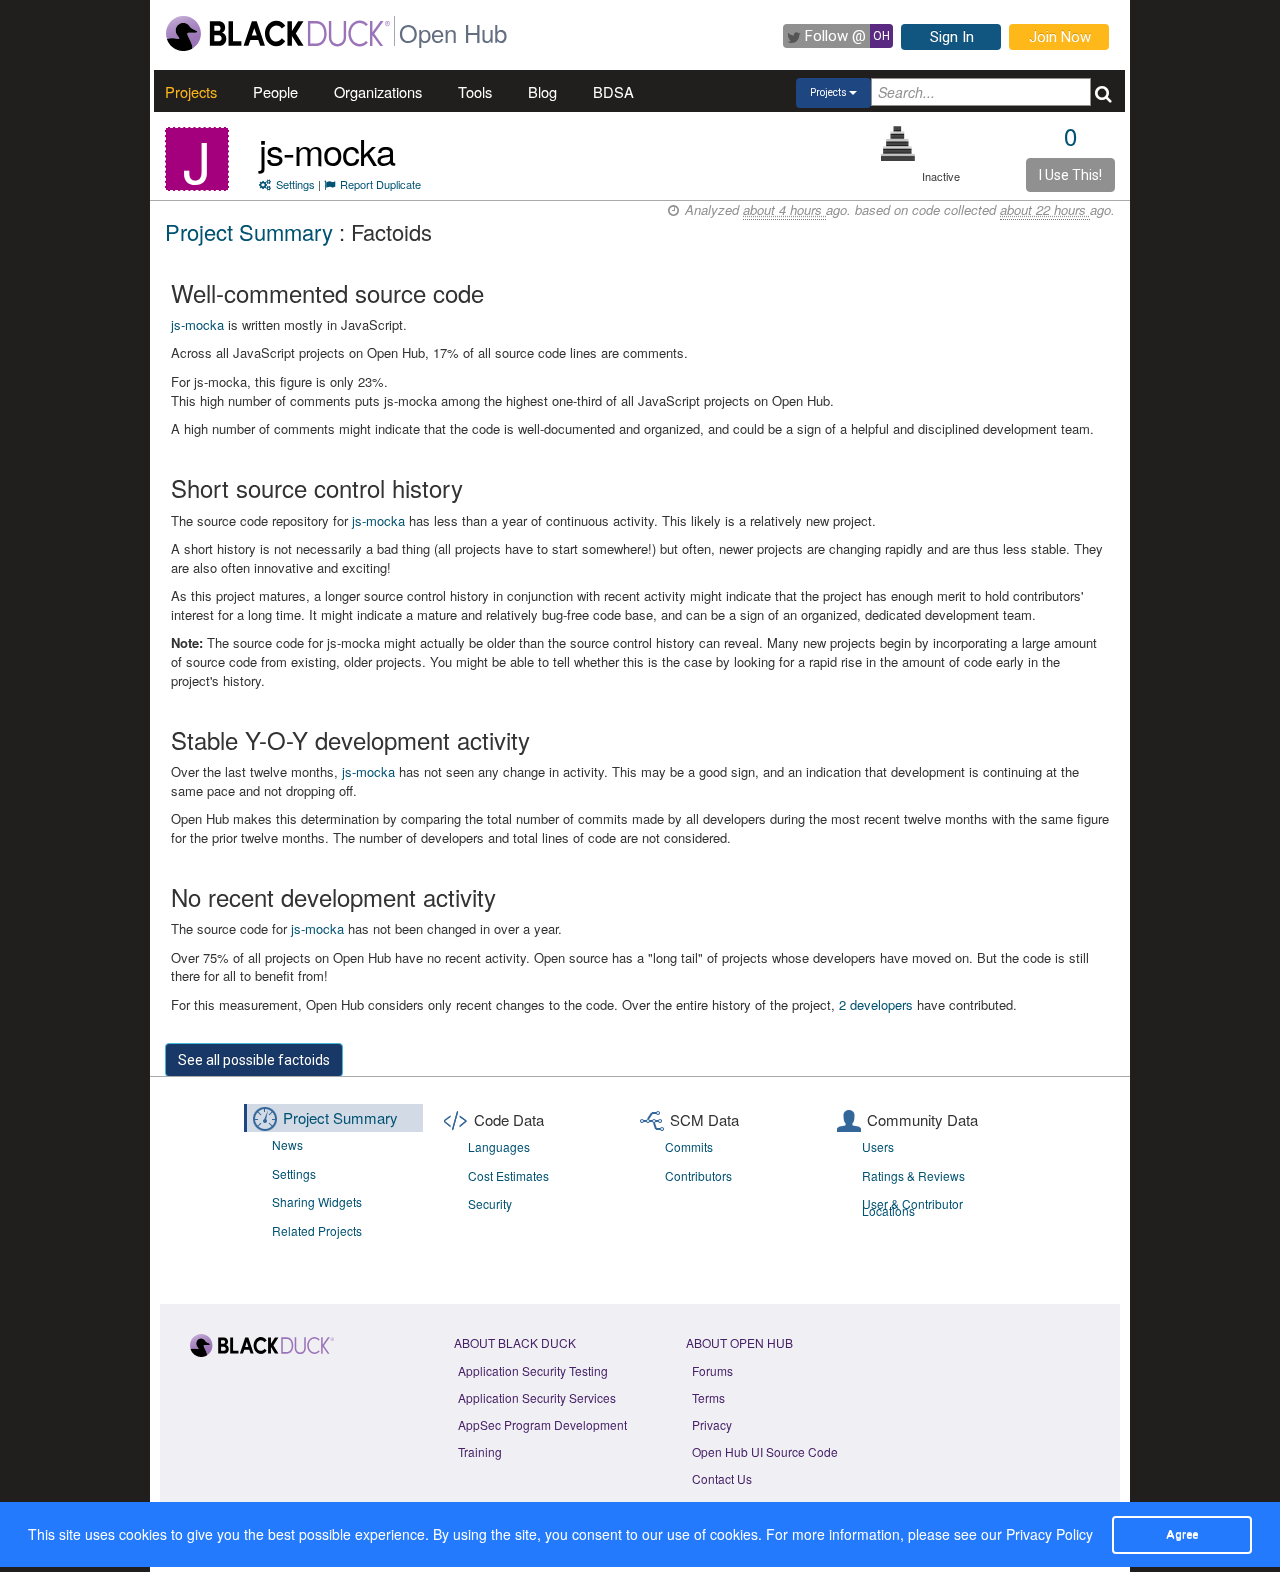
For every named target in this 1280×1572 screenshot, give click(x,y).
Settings (295, 184)
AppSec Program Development (542, 1424)
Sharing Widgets (317, 1201)
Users (878, 1146)
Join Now (1060, 37)
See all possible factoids (254, 1060)
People (275, 91)
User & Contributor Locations (912, 1207)
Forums (712, 1370)
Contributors (698, 1175)
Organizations (378, 91)
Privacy (712, 1424)
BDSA (613, 91)
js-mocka (327, 150)
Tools (475, 91)
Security (490, 1203)
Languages (499, 1146)
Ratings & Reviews (913, 1175)
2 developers (876, 1004)
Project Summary (249, 231)
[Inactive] (898, 143)
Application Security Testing (533, 1370)
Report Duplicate (380, 184)
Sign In (952, 37)
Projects (191, 91)
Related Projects (317, 1230)
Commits (689, 1146)
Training (480, 1451)
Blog (542, 91)
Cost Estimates (508, 1175)
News (287, 1144)
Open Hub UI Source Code (765, 1451)
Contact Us (722, 1478)
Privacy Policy (1049, 1534)
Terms (708, 1397)
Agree (1182, 1534)
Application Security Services (537, 1397)
